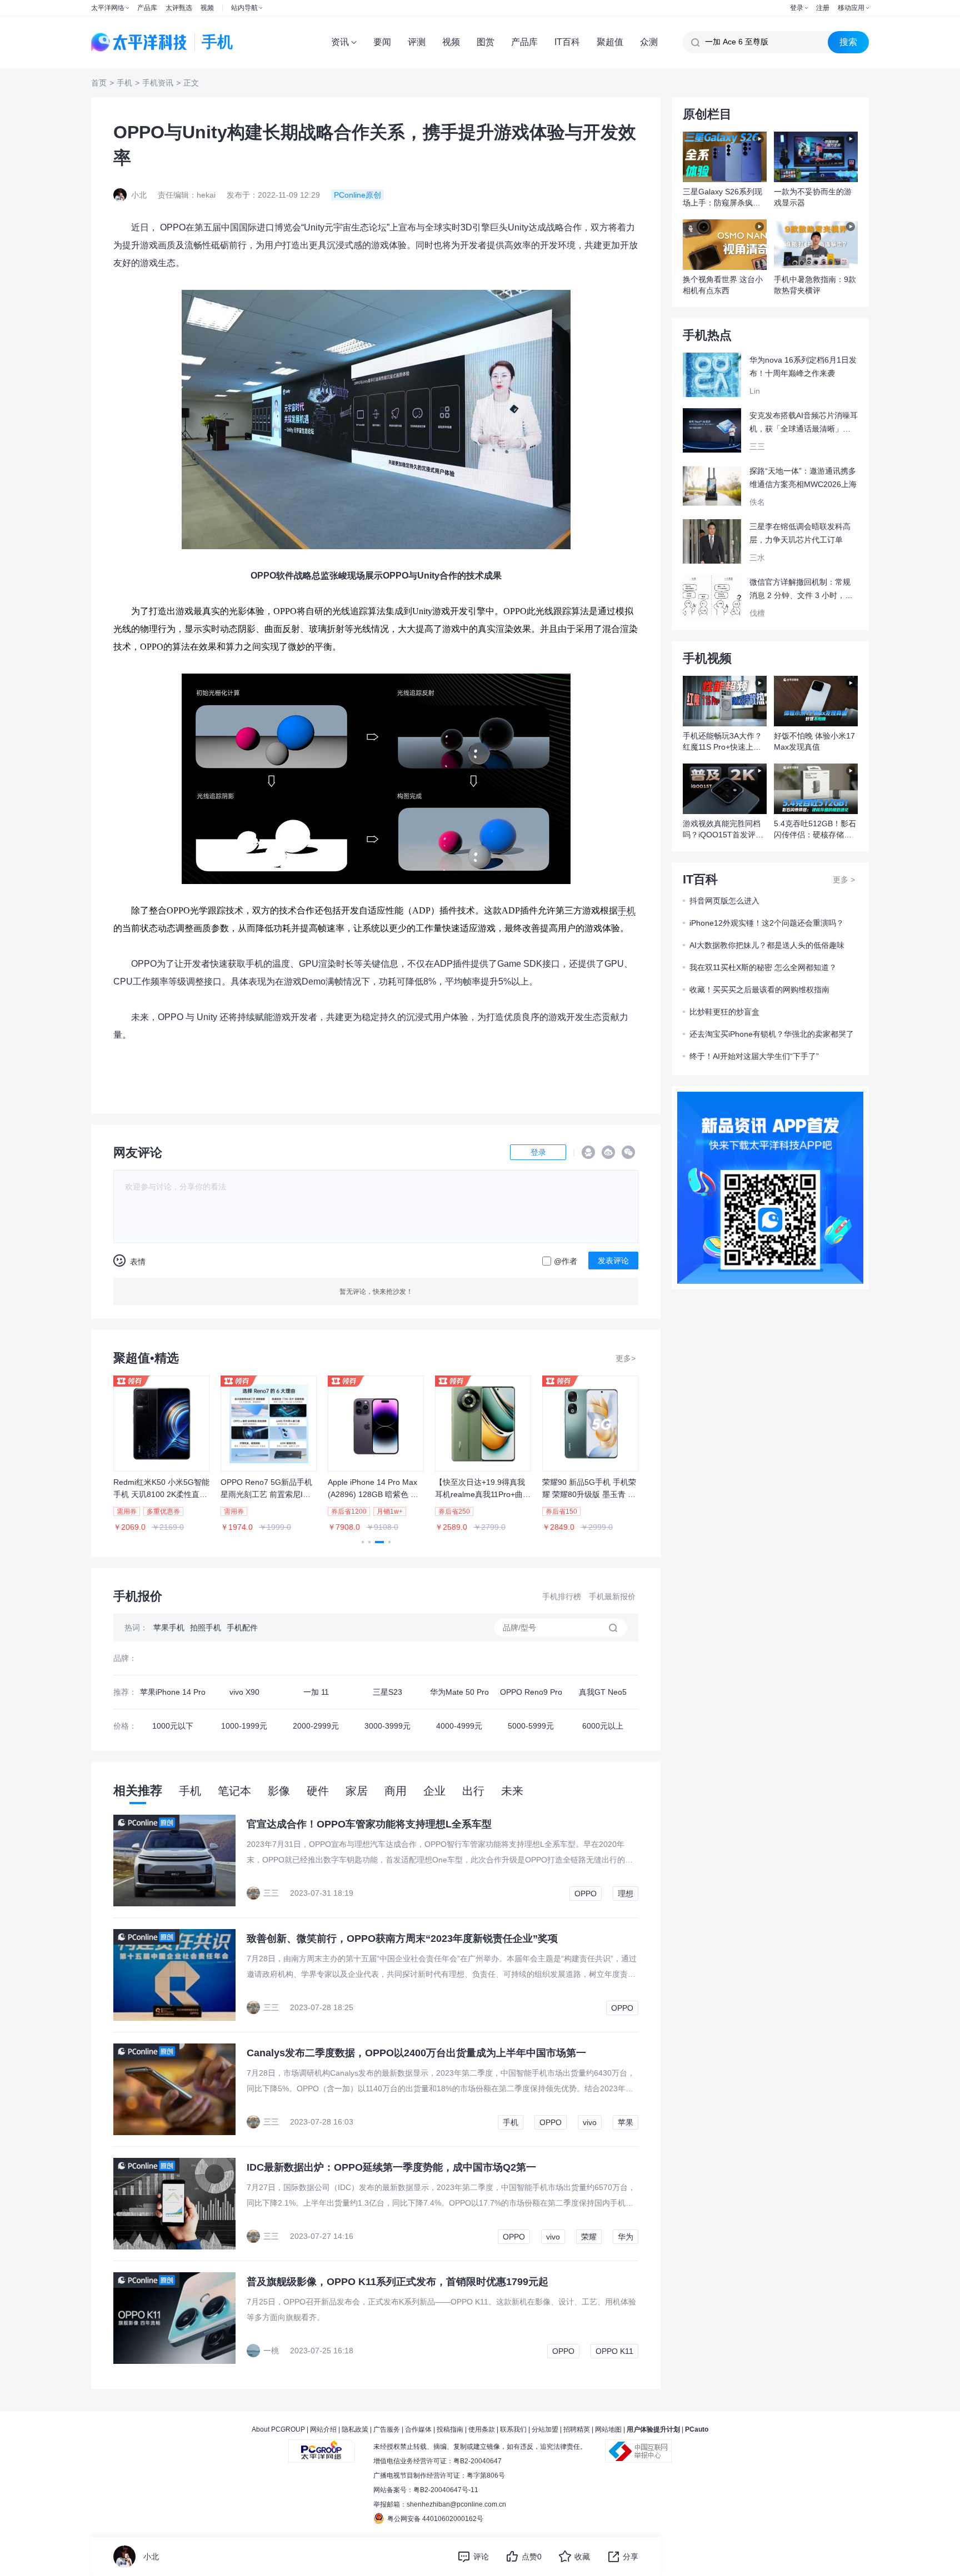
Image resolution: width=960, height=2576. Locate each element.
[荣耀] (387, 1658)
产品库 (147, 8)
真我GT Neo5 (603, 1692)
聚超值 (610, 42)
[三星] (602, 1658)
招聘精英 (577, 2429)
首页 (99, 83)
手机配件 (242, 1628)
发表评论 (613, 1261)
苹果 (626, 2122)
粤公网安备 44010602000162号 (435, 2519)
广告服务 (387, 2429)
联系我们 (513, 2429)
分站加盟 (545, 2429)
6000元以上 (603, 1726)
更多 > (844, 880)
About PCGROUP (278, 2429)
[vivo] (172, 1658)
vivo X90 (244, 1692)
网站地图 (608, 2429)
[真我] (531, 1658)
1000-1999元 (244, 1726)
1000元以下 (173, 1726)
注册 (823, 8)
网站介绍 (323, 2429)
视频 (207, 8)
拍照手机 (206, 1628)
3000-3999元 (387, 1726)
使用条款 (482, 2429)
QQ (588, 1152)
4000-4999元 (459, 1726)
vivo (590, 2122)
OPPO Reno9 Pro (531, 1692)
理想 (626, 1894)
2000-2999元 (316, 1726)
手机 (124, 83)
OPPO (586, 1894)
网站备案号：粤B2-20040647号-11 (426, 2490)
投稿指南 (450, 2429)
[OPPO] (316, 1658)
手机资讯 (158, 83)
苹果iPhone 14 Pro (173, 1692)
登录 (797, 8)
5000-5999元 (531, 1726)
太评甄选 (179, 8)
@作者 (566, 1261)
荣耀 (589, 2237)
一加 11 (316, 1692)
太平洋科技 (139, 42)
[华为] (459, 1658)
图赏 (486, 42)
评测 (417, 42)
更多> (626, 1358)
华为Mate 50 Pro (459, 1692)
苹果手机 (169, 1628)
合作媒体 (418, 2429)
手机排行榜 (562, 1596)
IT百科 (567, 42)
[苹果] (244, 1658)
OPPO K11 (614, 2351)
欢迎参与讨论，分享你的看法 (176, 1187)
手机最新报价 (612, 1596)
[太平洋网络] (322, 2447)
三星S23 (387, 1692)
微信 (628, 1152)
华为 (626, 2237)
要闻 (382, 42)
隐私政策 (355, 2429)
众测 (649, 42)
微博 (608, 1152)
